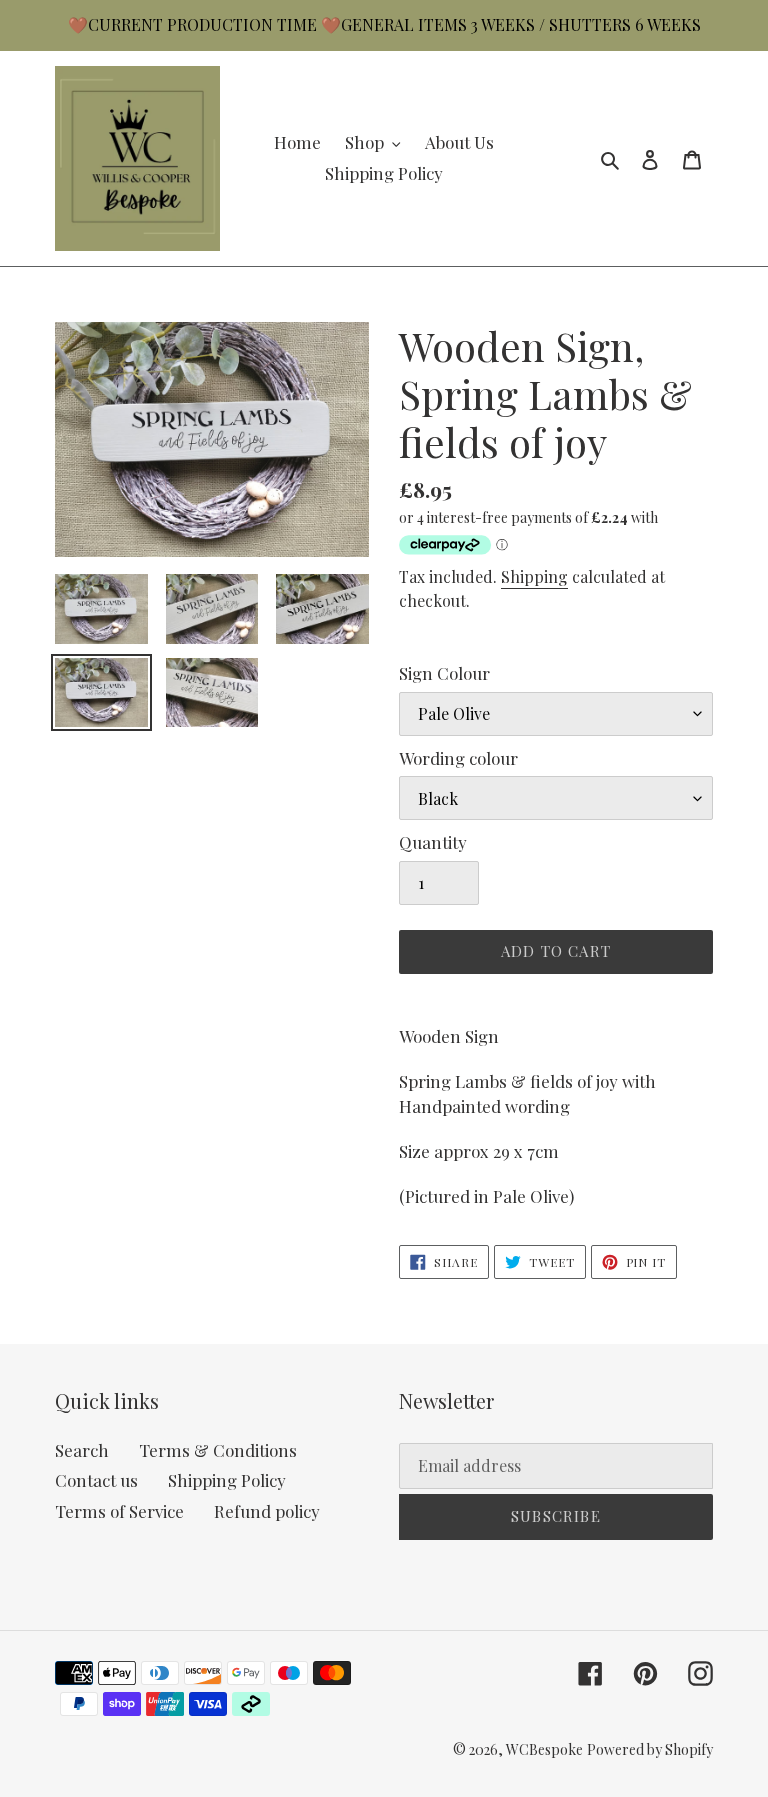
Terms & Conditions (218, 1450)
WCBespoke (544, 1749)
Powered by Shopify (650, 1749)
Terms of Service (119, 1511)
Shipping (534, 576)
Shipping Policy (227, 1480)
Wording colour (458, 758)
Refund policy (267, 1511)
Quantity (433, 842)
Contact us (96, 1480)
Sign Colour (444, 673)
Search (82, 1450)
